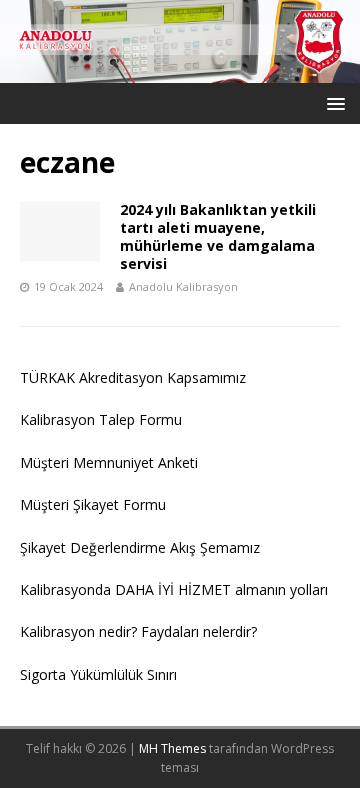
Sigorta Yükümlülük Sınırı (98, 674)
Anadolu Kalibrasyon (183, 286)
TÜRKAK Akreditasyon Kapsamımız (133, 377)
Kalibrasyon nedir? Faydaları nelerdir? (138, 631)
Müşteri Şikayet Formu (93, 504)
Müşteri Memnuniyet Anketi (109, 462)
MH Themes (172, 748)
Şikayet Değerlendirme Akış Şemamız (140, 547)
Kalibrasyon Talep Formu (101, 419)
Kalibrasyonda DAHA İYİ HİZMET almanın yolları (174, 589)
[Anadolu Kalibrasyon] (180, 71)
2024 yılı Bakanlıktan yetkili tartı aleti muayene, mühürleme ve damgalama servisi (218, 237)
